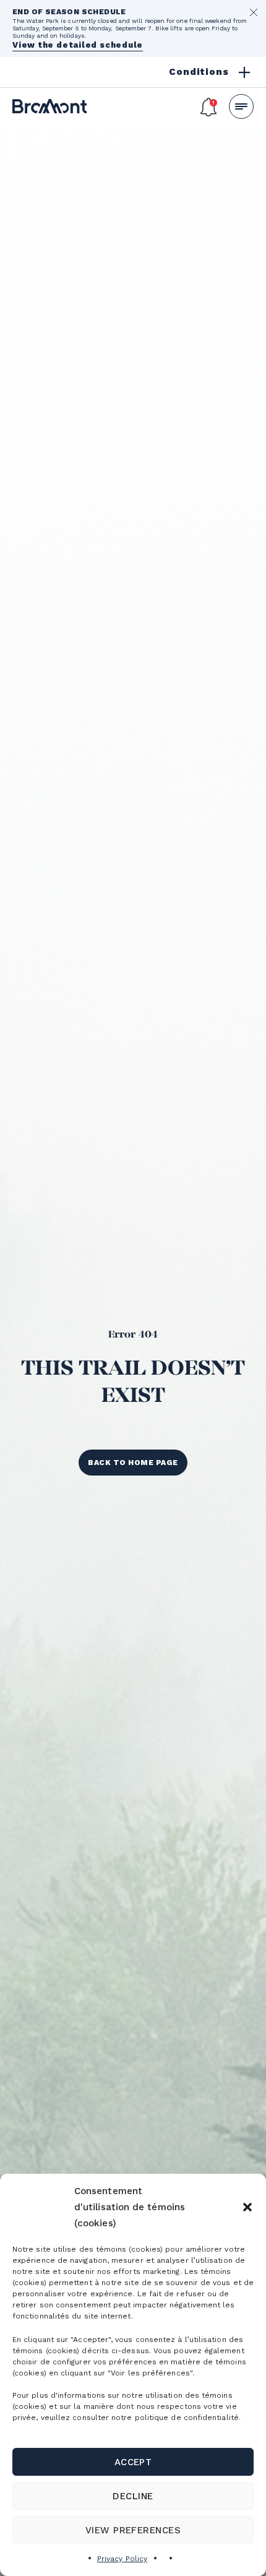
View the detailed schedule (78, 45)
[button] (247, 2207)
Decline (133, 2496)
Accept (133, 2462)
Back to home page (133, 1463)
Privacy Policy (122, 2559)
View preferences (133, 2530)
